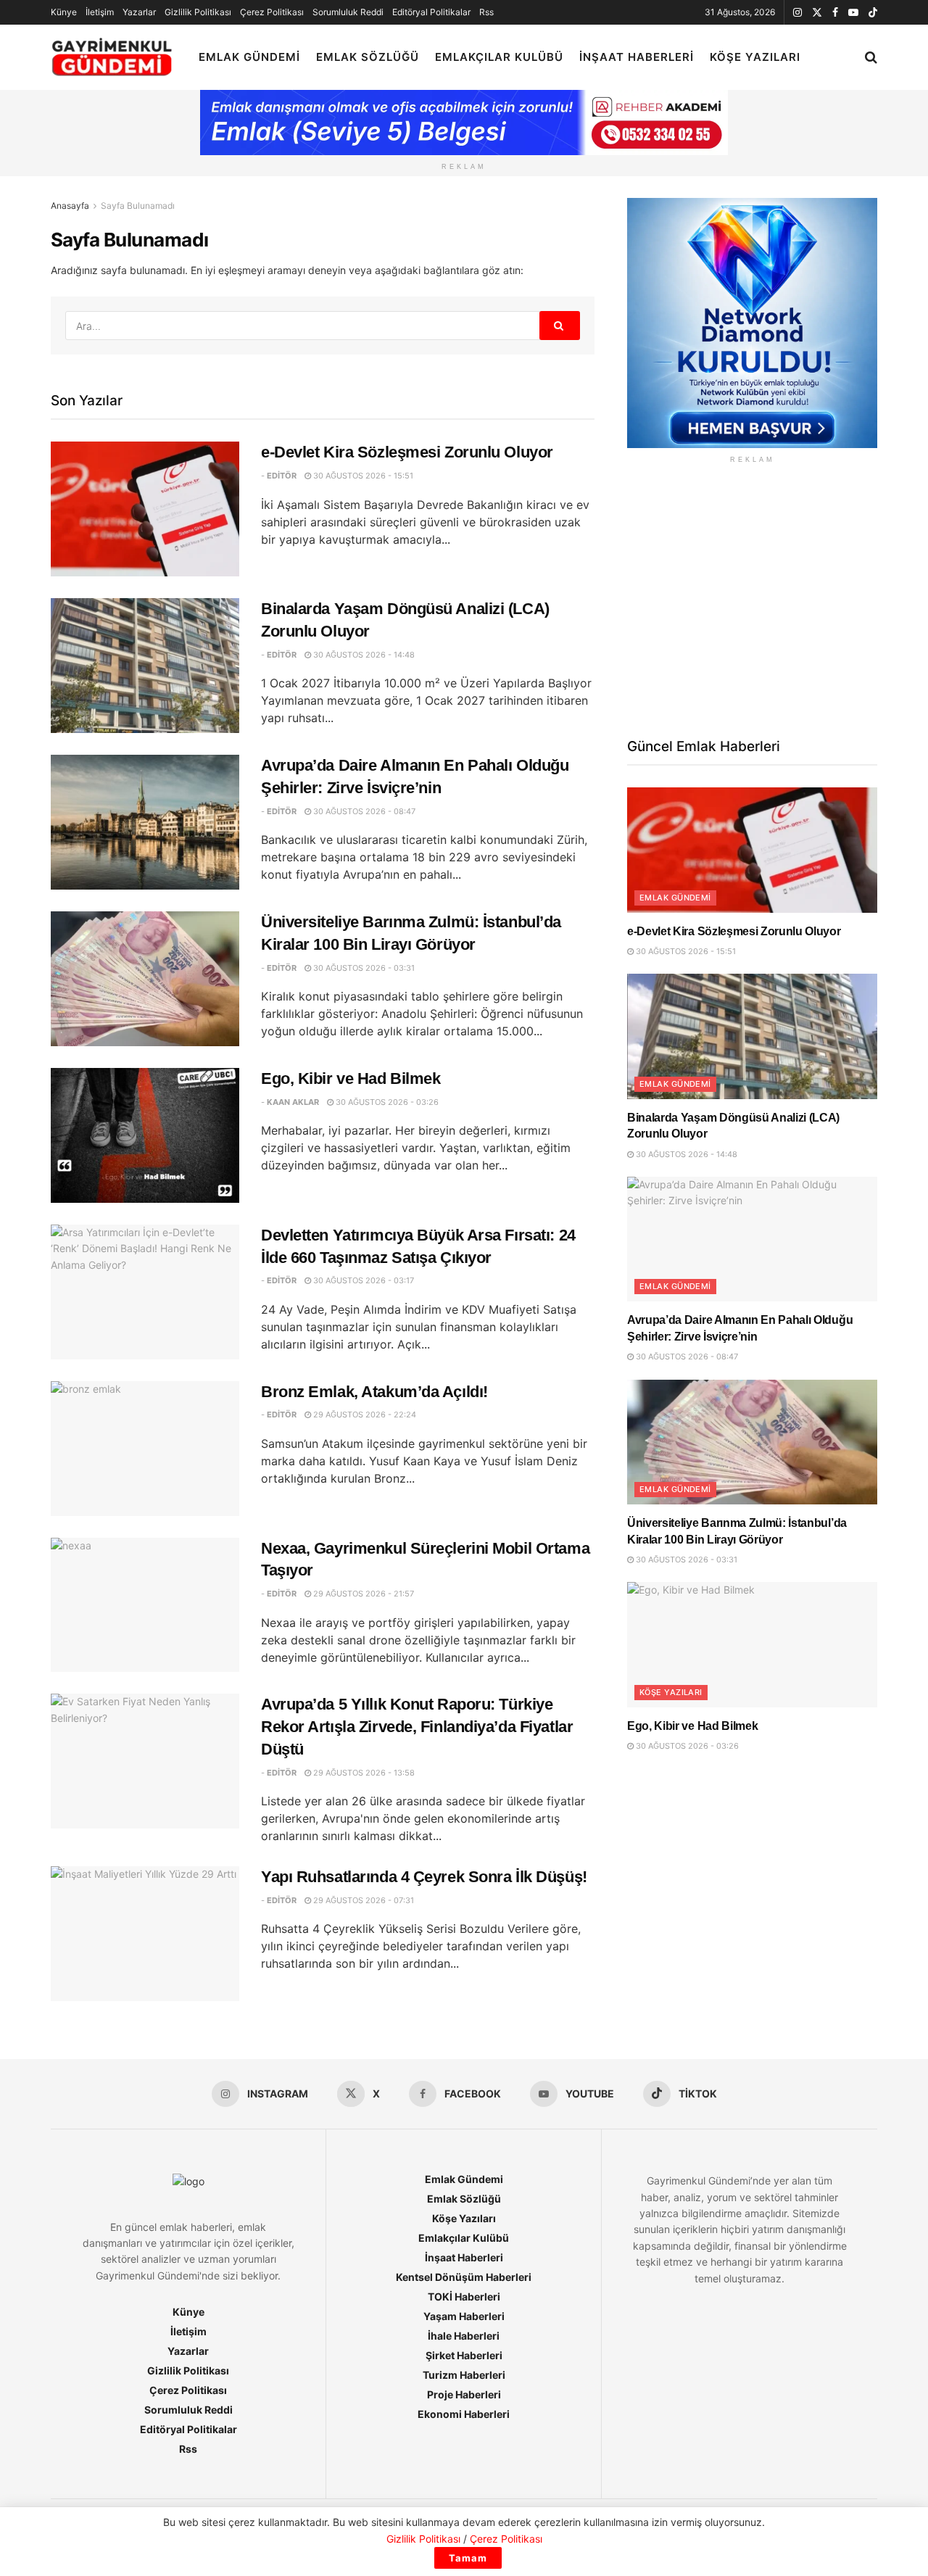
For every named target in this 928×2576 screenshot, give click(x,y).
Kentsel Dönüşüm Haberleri (464, 2277)
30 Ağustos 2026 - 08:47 (363, 811)
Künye (64, 12)
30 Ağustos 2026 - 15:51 (362, 476)
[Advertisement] (752, 599)
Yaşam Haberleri (464, 2316)
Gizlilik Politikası (198, 12)
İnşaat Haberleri (637, 57)
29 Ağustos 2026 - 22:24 (364, 1415)
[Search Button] (871, 57)
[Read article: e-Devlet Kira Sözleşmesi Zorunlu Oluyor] (145, 509)
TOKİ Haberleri (464, 2297)
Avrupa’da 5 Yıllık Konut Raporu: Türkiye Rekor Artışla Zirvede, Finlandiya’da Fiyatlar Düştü (417, 1727)
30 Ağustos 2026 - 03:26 (386, 1102)
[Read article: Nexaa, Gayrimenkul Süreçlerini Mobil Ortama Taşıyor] (145, 1605)
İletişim (100, 12)
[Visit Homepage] (112, 58)
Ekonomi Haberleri (464, 2414)
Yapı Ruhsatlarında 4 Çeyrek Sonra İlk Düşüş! (424, 1877)
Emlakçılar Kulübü (499, 57)
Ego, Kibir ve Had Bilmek (351, 1078)
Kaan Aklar (293, 1102)
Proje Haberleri (464, 2394)
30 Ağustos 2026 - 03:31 (363, 968)
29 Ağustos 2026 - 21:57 (362, 1594)
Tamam (468, 2558)
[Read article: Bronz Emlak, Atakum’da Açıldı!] (145, 1449)
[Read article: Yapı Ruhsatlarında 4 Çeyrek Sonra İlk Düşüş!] (145, 1934)
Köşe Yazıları (755, 57)
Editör (282, 476)
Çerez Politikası (272, 12)
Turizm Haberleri (464, 2375)
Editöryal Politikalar (431, 12)
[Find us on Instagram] (797, 13)
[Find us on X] (817, 13)
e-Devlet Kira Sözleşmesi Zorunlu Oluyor (407, 452)
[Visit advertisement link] (752, 323)
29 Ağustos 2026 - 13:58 (363, 1773)
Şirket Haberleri (464, 2355)
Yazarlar (139, 12)
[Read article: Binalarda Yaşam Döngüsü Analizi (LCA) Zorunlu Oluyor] (145, 666)
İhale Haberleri (464, 2336)
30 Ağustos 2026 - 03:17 (362, 1280)
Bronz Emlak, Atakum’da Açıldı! (374, 1392)
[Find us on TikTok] (873, 13)
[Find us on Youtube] (853, 13)
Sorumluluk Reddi (348, 12)
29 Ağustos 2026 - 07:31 (362, 1900)
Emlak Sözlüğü (368, 57)
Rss (486, 12)
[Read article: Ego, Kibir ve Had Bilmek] (145, 1135)
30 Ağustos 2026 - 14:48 (363, 655)
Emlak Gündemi (249, 57)
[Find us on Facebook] (835, 13)
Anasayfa (70, 206)
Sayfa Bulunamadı (138, 206)
